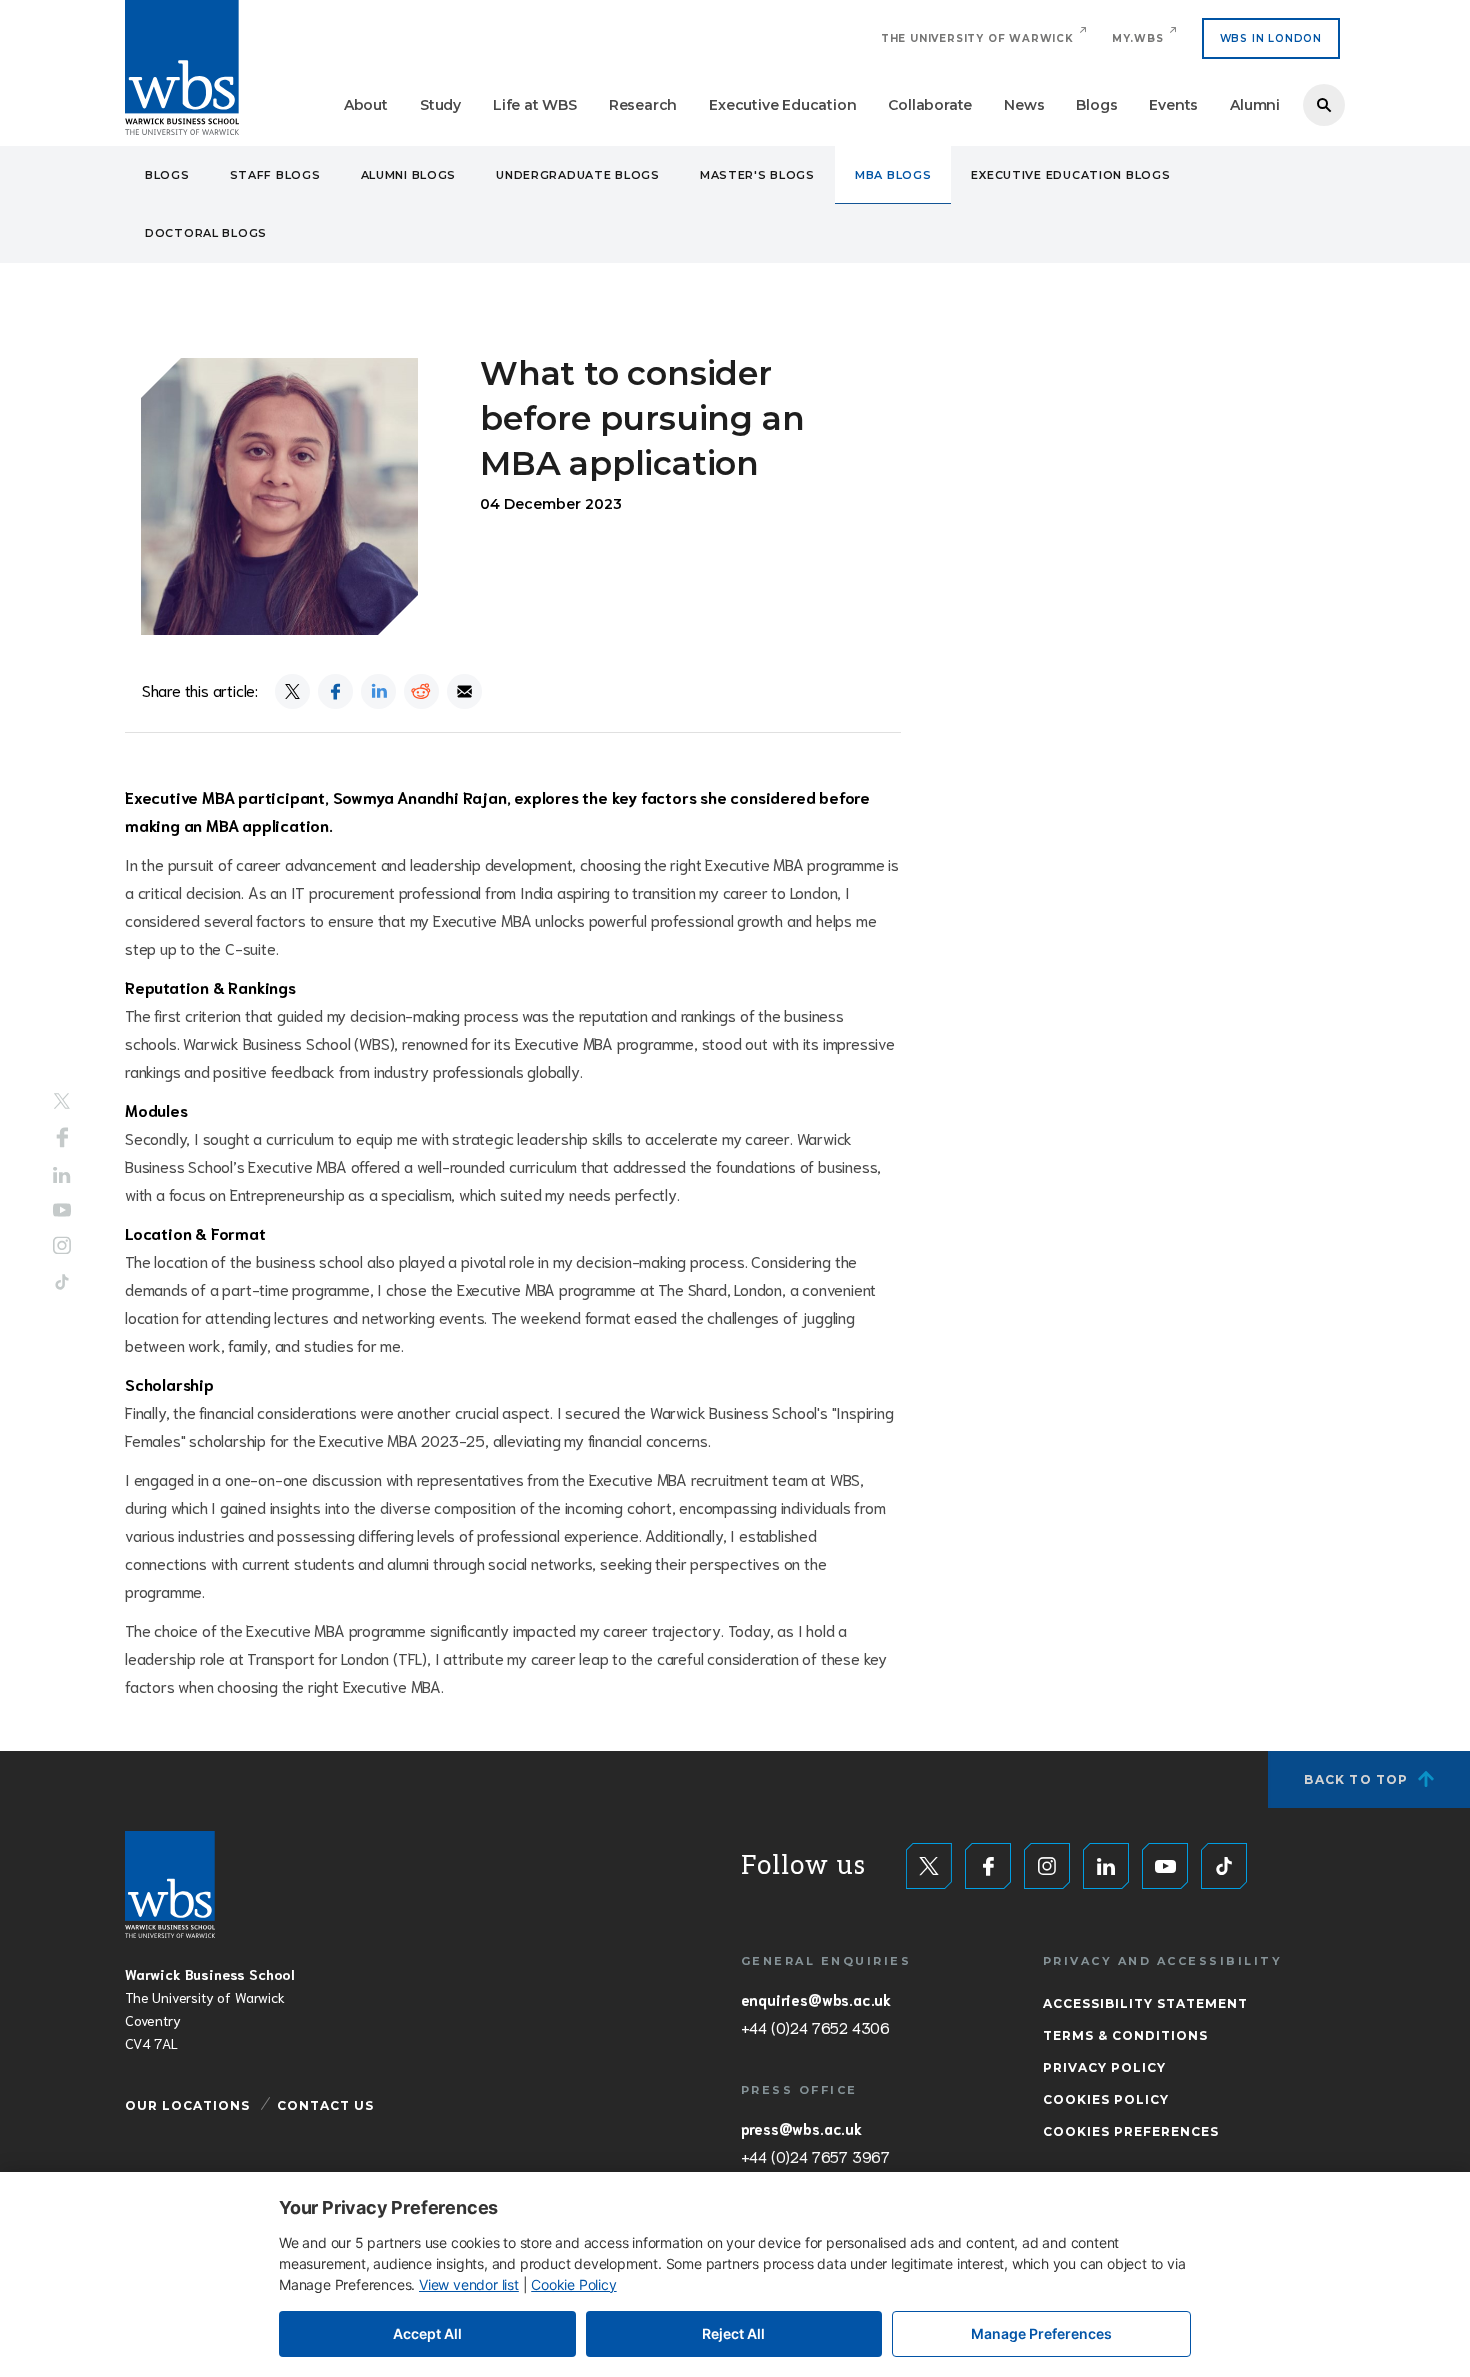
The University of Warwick (977, 38)
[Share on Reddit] (421, 691)
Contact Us (325, 2105)
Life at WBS (535, 105)
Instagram (62, 1245)
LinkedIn (62, 1175)
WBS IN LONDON (1271, 38)
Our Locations (187, 2105)
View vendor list (469, 2284)
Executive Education (782, 105)
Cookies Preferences (1131, 2131)
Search (1324, 105)
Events (1173, 105)
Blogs (1096, 105)
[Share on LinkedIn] (378, 691)
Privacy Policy (1104, 2067)
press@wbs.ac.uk (801, 2128)
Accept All (427, 2333)
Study (440, 105)
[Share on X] (292, 691)
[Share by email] (464, 691)
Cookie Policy (573, 2284)
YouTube (62, 1209)
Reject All (733, 2333)
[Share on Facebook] (335, 691)
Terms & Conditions (1125, 2035)
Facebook (62, 1138)
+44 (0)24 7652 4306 (815, 2027)
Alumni (1255, 105)
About (366, 105)
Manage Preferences (1041, 2333)
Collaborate (930, 105)
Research (643, 105)
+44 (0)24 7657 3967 (815, 2156)
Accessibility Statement (1145, 2003)
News (1024, 105)
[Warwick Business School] (182, 67)
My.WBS (1138, 38)
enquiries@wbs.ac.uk (816, 1999)
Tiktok (62, 1281)
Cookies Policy (1106, 2099)
